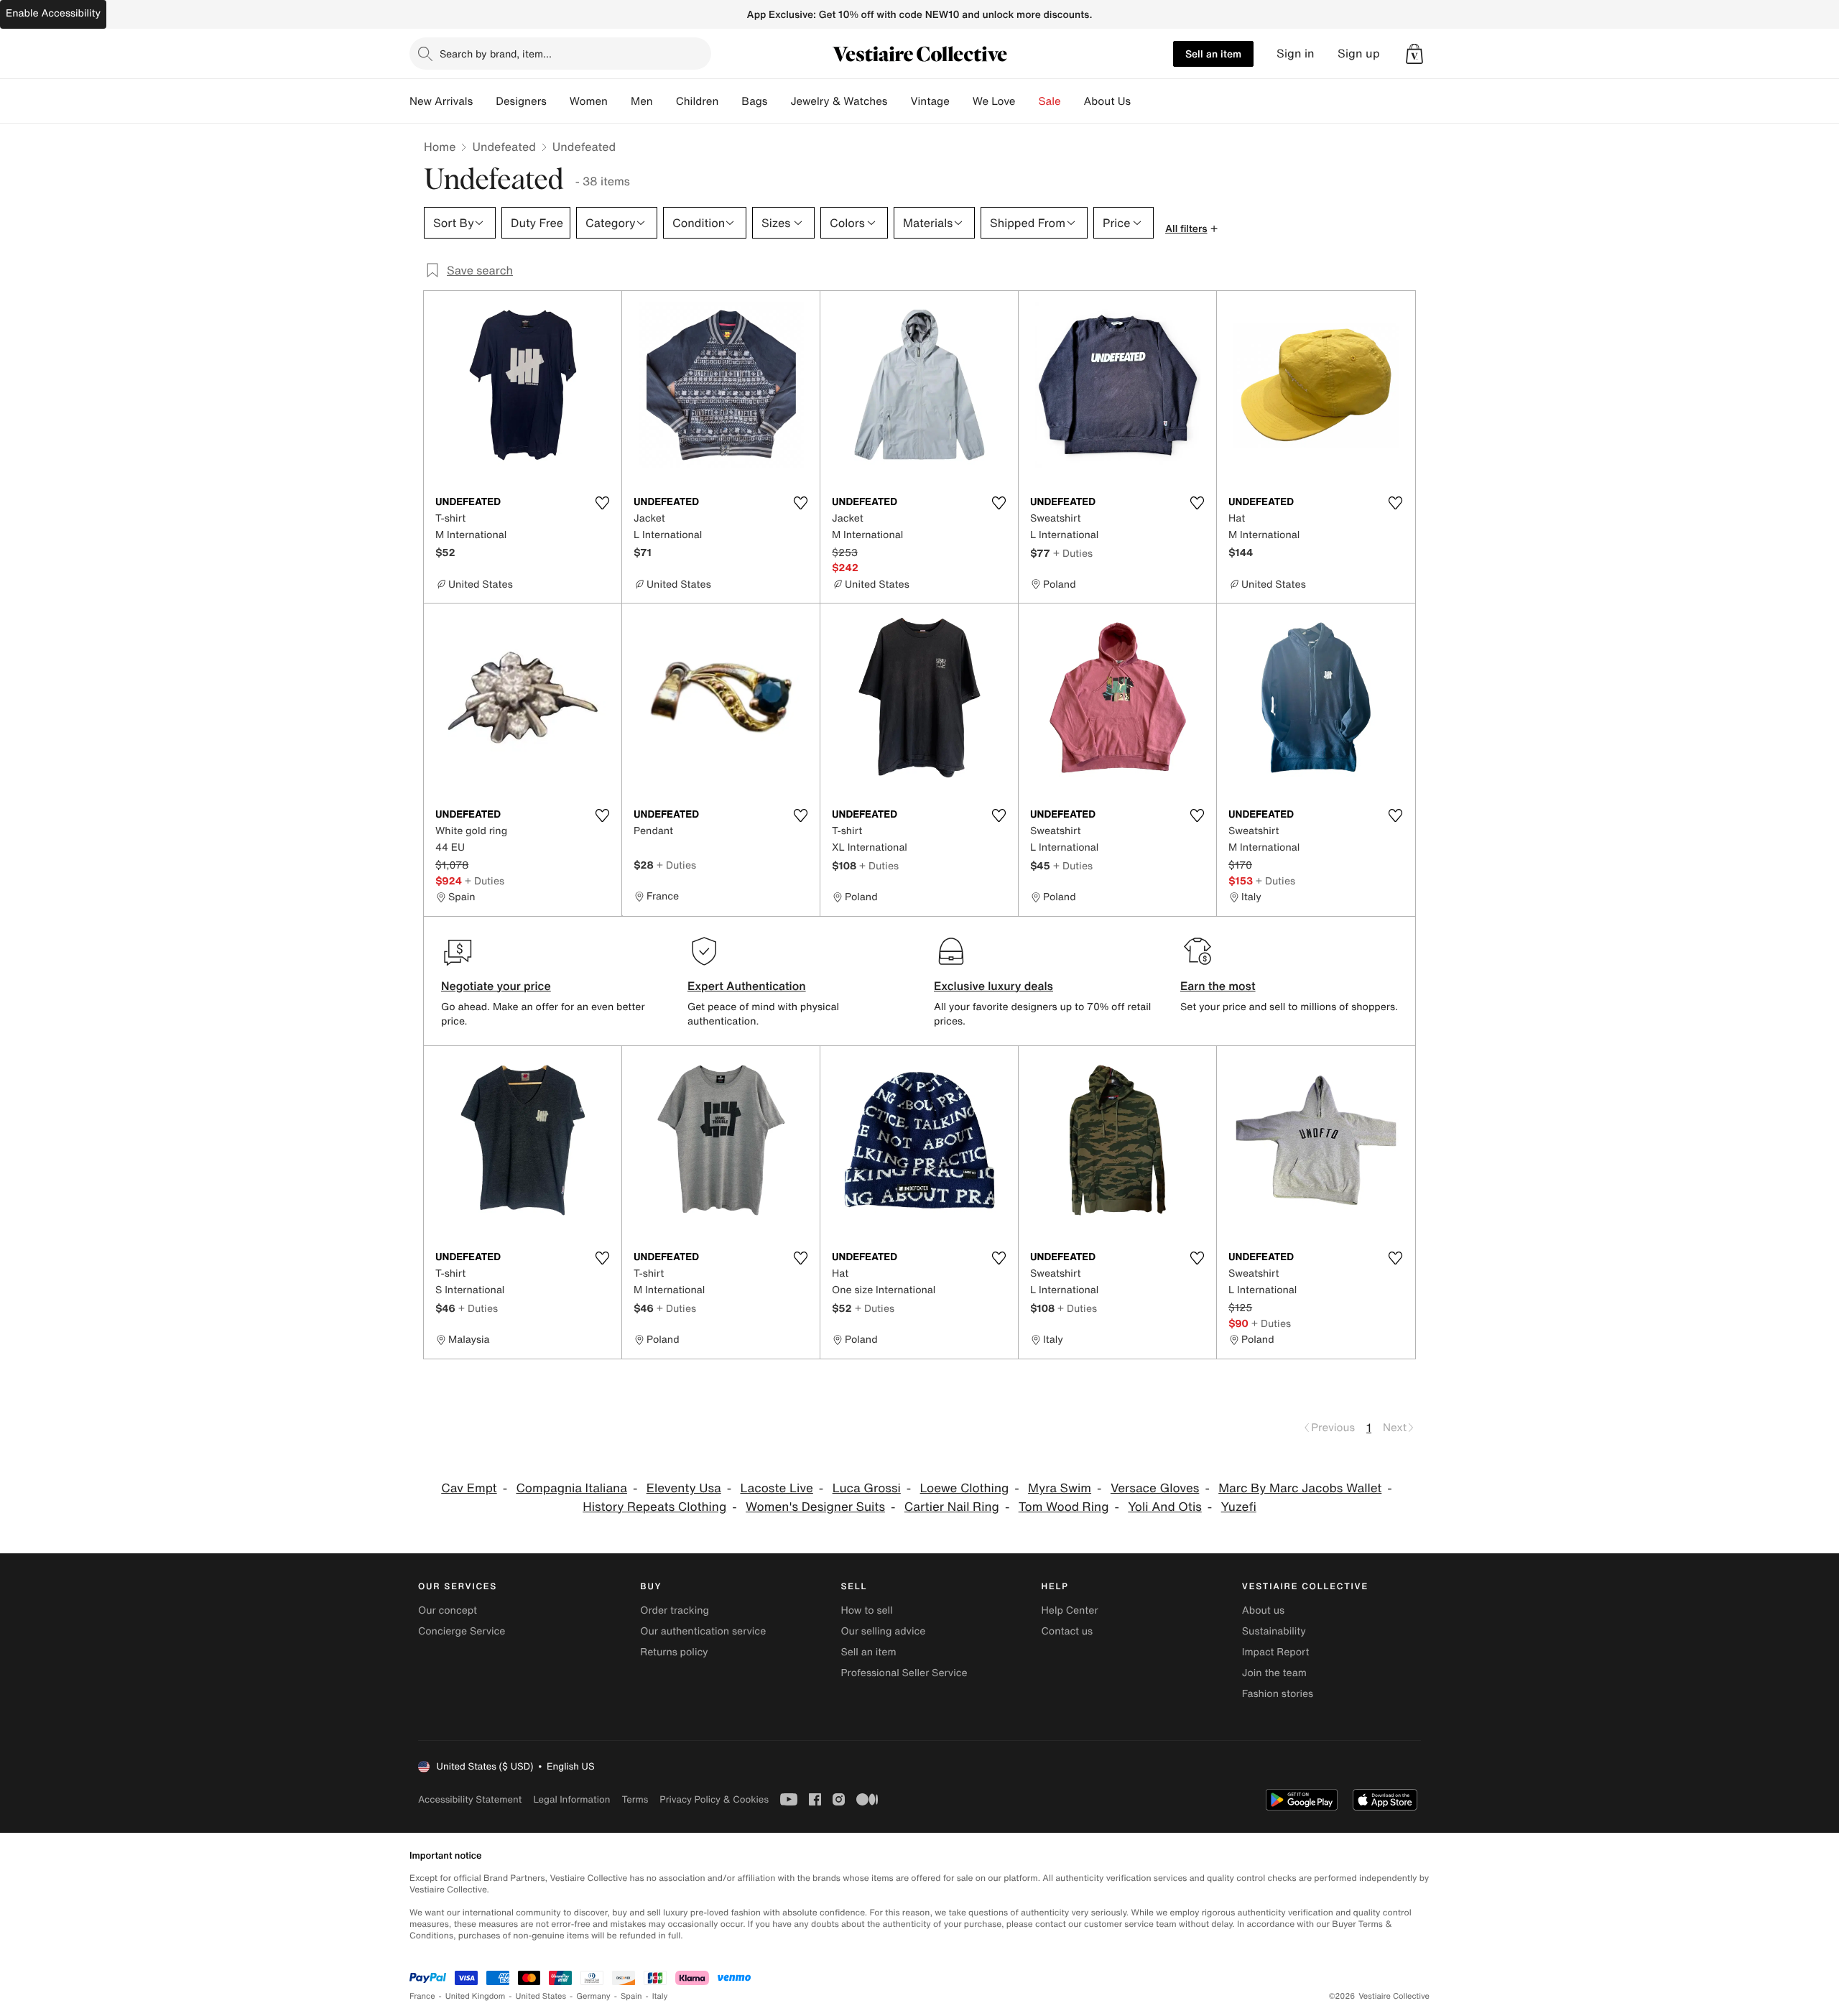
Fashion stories (1278, 1694)
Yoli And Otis (1165, 1507)
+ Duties (1073, 553)
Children (698, 101)
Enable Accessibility (53, 13)
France (422, 1996)
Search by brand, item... (496, 54)
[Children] (730, 101)
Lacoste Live (776, 1488)
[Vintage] (961, 101)
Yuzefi (1239, 1507)
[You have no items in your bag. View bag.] (1414, 54)
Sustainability (1274, 1631)
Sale (1050, 101)
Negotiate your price (496, 986)
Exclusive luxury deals (993, 986)
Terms (635, 1799)
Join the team (1274, 1673)
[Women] (619, 101)
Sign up (1359, 54)
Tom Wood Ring (1064, 1507)
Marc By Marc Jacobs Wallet (1300, 1488)
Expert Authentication (747, 986)
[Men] (664, 101)
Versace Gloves (1155, 1488)
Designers (521, 101)
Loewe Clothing (965, 1488)
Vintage (930, 101)
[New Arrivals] (484, 101)
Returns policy (674, 1652)
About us (1263, 1610)
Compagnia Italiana (571, 1488)
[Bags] (779, 101)
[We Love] (1027, 101)
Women (589, 101)
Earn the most (1218, 986)
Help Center (1070, 1610)
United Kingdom (476, 1996)
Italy (660, 1996)
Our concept (448, 1610)
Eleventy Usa (684, 1488)
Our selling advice (883, 1631)
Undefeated (504, 147)
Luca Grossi (867, 1488)
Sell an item (1213, 54)
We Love (994, 101)
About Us (1107, 101)
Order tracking (675, 1610)
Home (440, 147)
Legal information (571, 1799)
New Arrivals (441, 101)
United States (541, 1996)
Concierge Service (462, 1631)
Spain (631, 1996)
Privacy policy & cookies (714, 1799)
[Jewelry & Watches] (899, 101)
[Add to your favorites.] (602, 503)
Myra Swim (1060, 1488)
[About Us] (1142, 101)
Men (642, 101)
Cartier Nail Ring (952, 1507)
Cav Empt (469, 1488)
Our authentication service (703, 1631)
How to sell (866, 1610)
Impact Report (1276, 1652)
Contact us (1067, 1631)
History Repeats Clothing (654, 1507)
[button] (1414, 54)
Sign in (1296, 54)
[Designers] (558, 101)
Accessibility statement (470, 1799)
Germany (593, 1996)
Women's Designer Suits (815, 1507)
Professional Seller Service (904, 1673)
